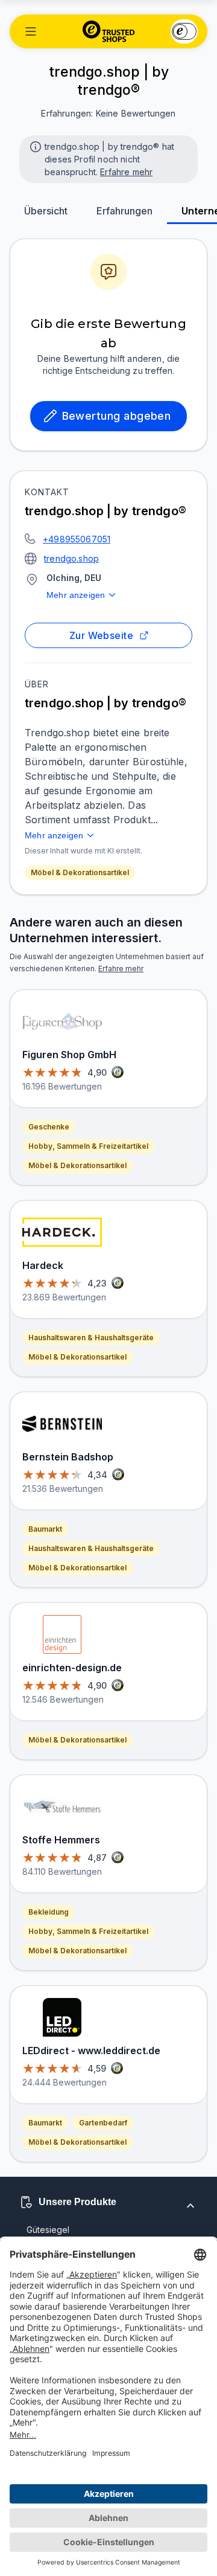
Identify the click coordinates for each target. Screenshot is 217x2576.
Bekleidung (49, 1912)
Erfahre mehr (126, 172)
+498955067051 (77, 539)
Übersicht (46, 211)
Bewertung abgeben (117, 416)
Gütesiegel (48, 2230)
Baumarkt (45, 1529)
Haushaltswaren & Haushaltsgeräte (91, 1338)
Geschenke (49, 1127)
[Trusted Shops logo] (109, 31)
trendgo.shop (71, 558)
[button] (31, 31)
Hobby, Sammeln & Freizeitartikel (88, 1146)
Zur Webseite (102, 635)
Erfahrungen (124, 211)
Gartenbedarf (103, 2123)
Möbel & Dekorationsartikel (80, 872)
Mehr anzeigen (76, 595)
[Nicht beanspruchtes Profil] (34, 146)
